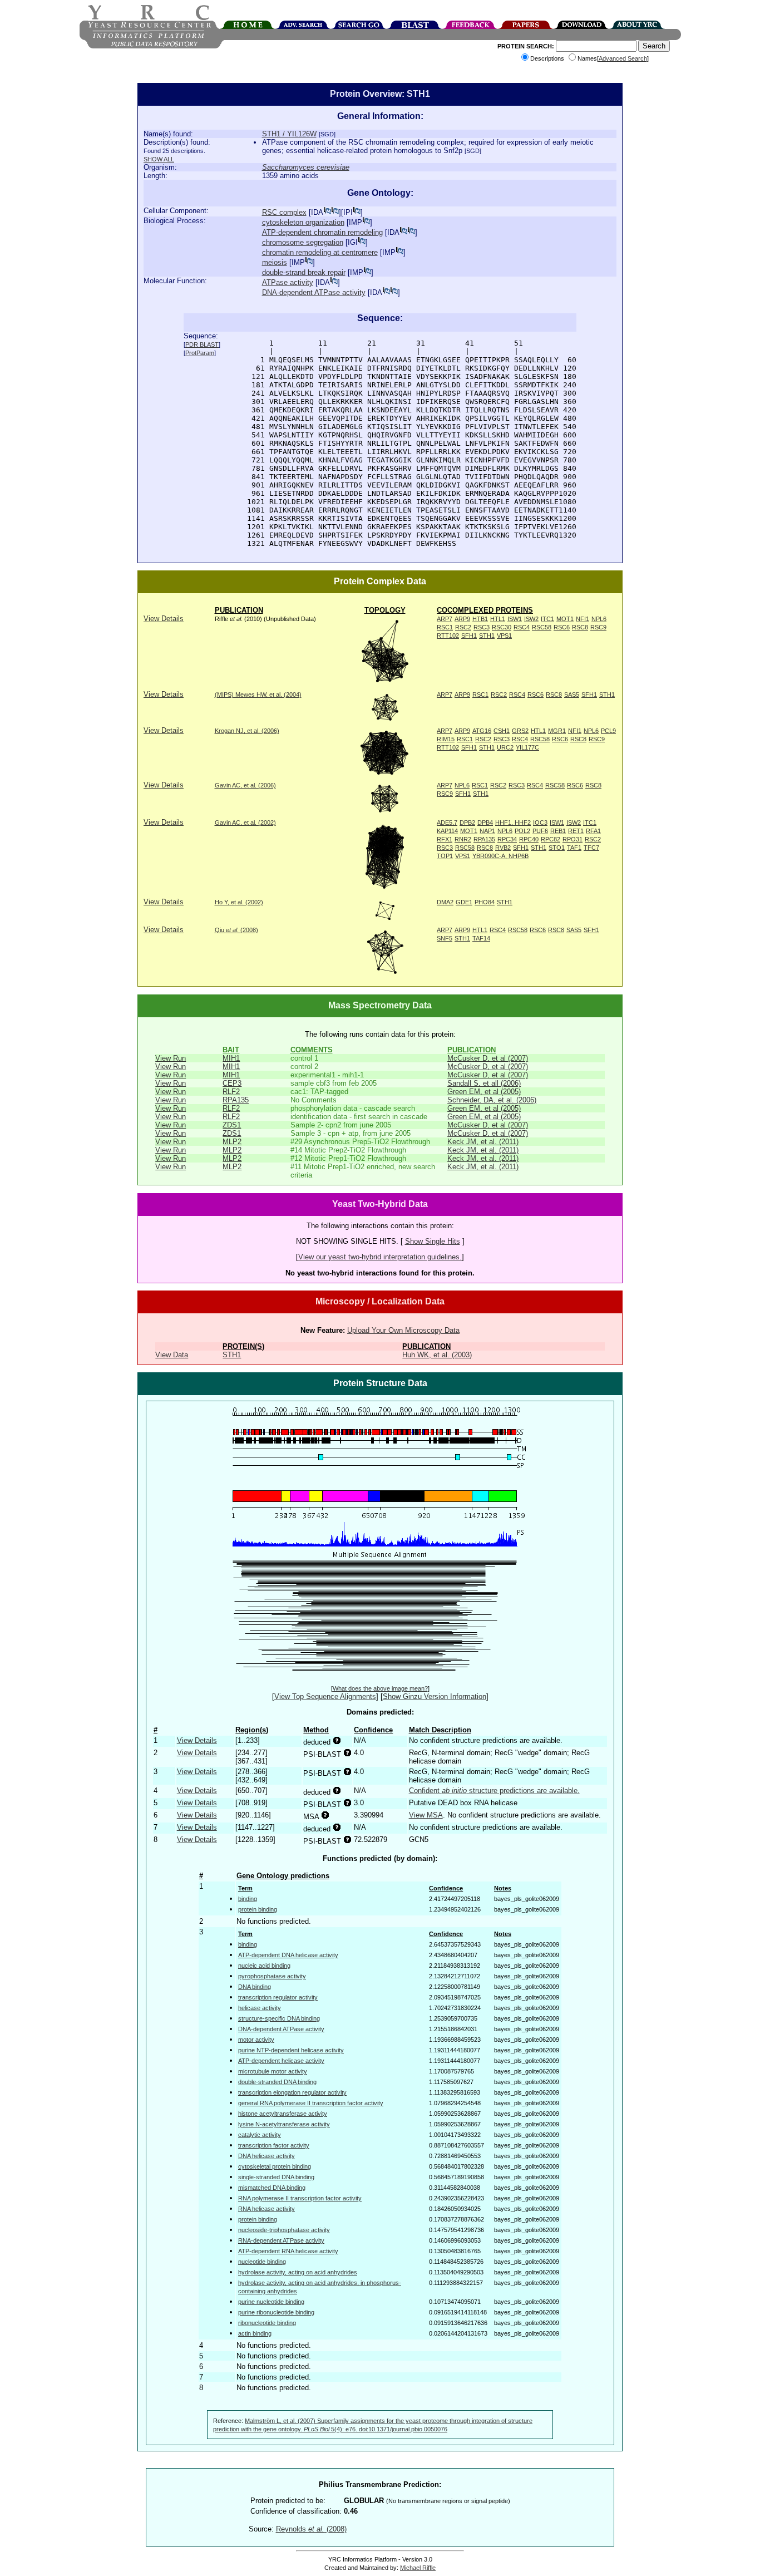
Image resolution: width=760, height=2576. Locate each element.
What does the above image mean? (380, 1688)
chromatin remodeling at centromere (320, 252)
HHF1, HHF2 (513, 822)
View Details (164, 619)
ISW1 (515, 619)
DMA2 (445, 902)
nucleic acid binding (264, 1966)
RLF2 (231, 1092)
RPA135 (484, 839)
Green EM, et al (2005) (484, 1092)
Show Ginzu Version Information (435, 1696)
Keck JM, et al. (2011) (483, 1142)
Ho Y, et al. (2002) (239, 902)
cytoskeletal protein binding (275, 2166)
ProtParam (200, 353)
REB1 (558, 831)
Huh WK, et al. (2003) (437, 1355)
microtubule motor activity (273, 2071)
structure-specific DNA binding (279, 2018)
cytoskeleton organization (303, 222)
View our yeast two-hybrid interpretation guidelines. (380, 1257)
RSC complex (284, 212)
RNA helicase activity (267, 2209)
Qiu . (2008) (236, 930)
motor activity (256, 2040)
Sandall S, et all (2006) (484, 1083)
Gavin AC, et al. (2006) (245, 785)
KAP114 (447, 831)
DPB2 (467, 822)
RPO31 (573, 839)
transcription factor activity (274, 2145)
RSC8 (580, 627)
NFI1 (583, 619)
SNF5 (445, 938)
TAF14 (481, 938)
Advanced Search (623, 58)
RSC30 (502, 627)
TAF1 (574, 848)
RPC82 (551, 839)
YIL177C (527, 747)
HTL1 (498, 619)
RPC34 (507, 839)
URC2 (505, 747)
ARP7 (445, 619)
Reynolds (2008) (311, 2529)
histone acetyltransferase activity (283, 2114)
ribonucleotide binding (267, 2323)
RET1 (576, 831)
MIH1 (231, 1058)
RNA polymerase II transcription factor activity (300, 2198)
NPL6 (599, 619)
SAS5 (572, 695)
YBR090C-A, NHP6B (500, 856)
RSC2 (463, 627)
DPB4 (485, 822)
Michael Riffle (418, 2568)
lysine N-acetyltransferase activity (284, 2124)
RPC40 (529, 839)
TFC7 (591, 848)
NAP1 (487, 831)
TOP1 (445, 856)
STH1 (487, 636)
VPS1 (504, 636)
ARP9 (462, 619)
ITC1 (547, 619)
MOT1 (565, 619)
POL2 (522, 831)
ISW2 (531, 619)
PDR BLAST (202, 344)
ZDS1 (232, 1125)
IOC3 (540, 822)
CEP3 (232, 1083)
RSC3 (482, 627)
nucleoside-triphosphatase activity (284, 2230)
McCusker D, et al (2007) (488, 1058)
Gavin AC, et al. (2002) (245, 822)
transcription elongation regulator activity (292, 2092)
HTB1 (480, 619)
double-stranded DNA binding (277, 2082)
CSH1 (502, 731)
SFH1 (469, 636)
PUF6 (540, 831)
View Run (171, 1058)
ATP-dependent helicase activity (281, 2061)
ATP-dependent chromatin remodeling (322, 232)
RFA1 (593, 831)
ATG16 (482, 731)
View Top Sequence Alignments (325, 1696)
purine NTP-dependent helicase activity (291, 2050)
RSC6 (562, 627)
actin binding (255, 2333)
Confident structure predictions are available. (494, 1791)
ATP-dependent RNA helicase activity (288, 2251)
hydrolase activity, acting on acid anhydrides (298, 2272)
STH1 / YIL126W (289, 134)
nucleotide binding (262, 2262)
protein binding (258, 1909)
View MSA (426, 1815)
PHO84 (485, 902)
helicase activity (260, 2008)
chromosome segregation (303, 242)
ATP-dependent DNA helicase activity (288, 1955)
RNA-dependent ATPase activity (281, 2240)
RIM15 (446, 739)
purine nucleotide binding (271, 2302)
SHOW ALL (159, 159)
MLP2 (232, 1142)
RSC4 (522, 627)
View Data (172, 1355)
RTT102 (448, 636)
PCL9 (608, 731)
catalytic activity (260, 2135)
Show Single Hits (433, 1241)
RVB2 (503, 848)
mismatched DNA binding (272, 2188)
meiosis (275, 262)
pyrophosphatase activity (272, 1976)
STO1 (557, 848)
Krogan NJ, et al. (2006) (247, 731)
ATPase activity (288, 282)
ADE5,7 (447, 822)
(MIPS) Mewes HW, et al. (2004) (258, 695)
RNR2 (463, 839)
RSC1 (445, 627)
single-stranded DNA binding (276, 2177)
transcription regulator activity (278, 1997)
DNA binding (255, 1987)
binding (248, 1899)
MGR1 (557, 731)
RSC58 (542, 627)
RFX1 (445, 839)
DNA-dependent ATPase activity (314, 292)
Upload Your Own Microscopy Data (403, 1330)
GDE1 (464, 902)
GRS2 (520, 731)
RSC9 (598, 627)
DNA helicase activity (267, 2156)
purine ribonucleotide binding (276, 2312)
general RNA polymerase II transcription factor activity (311, 2103)
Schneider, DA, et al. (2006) (492, 1100)
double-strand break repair (304, 272)
